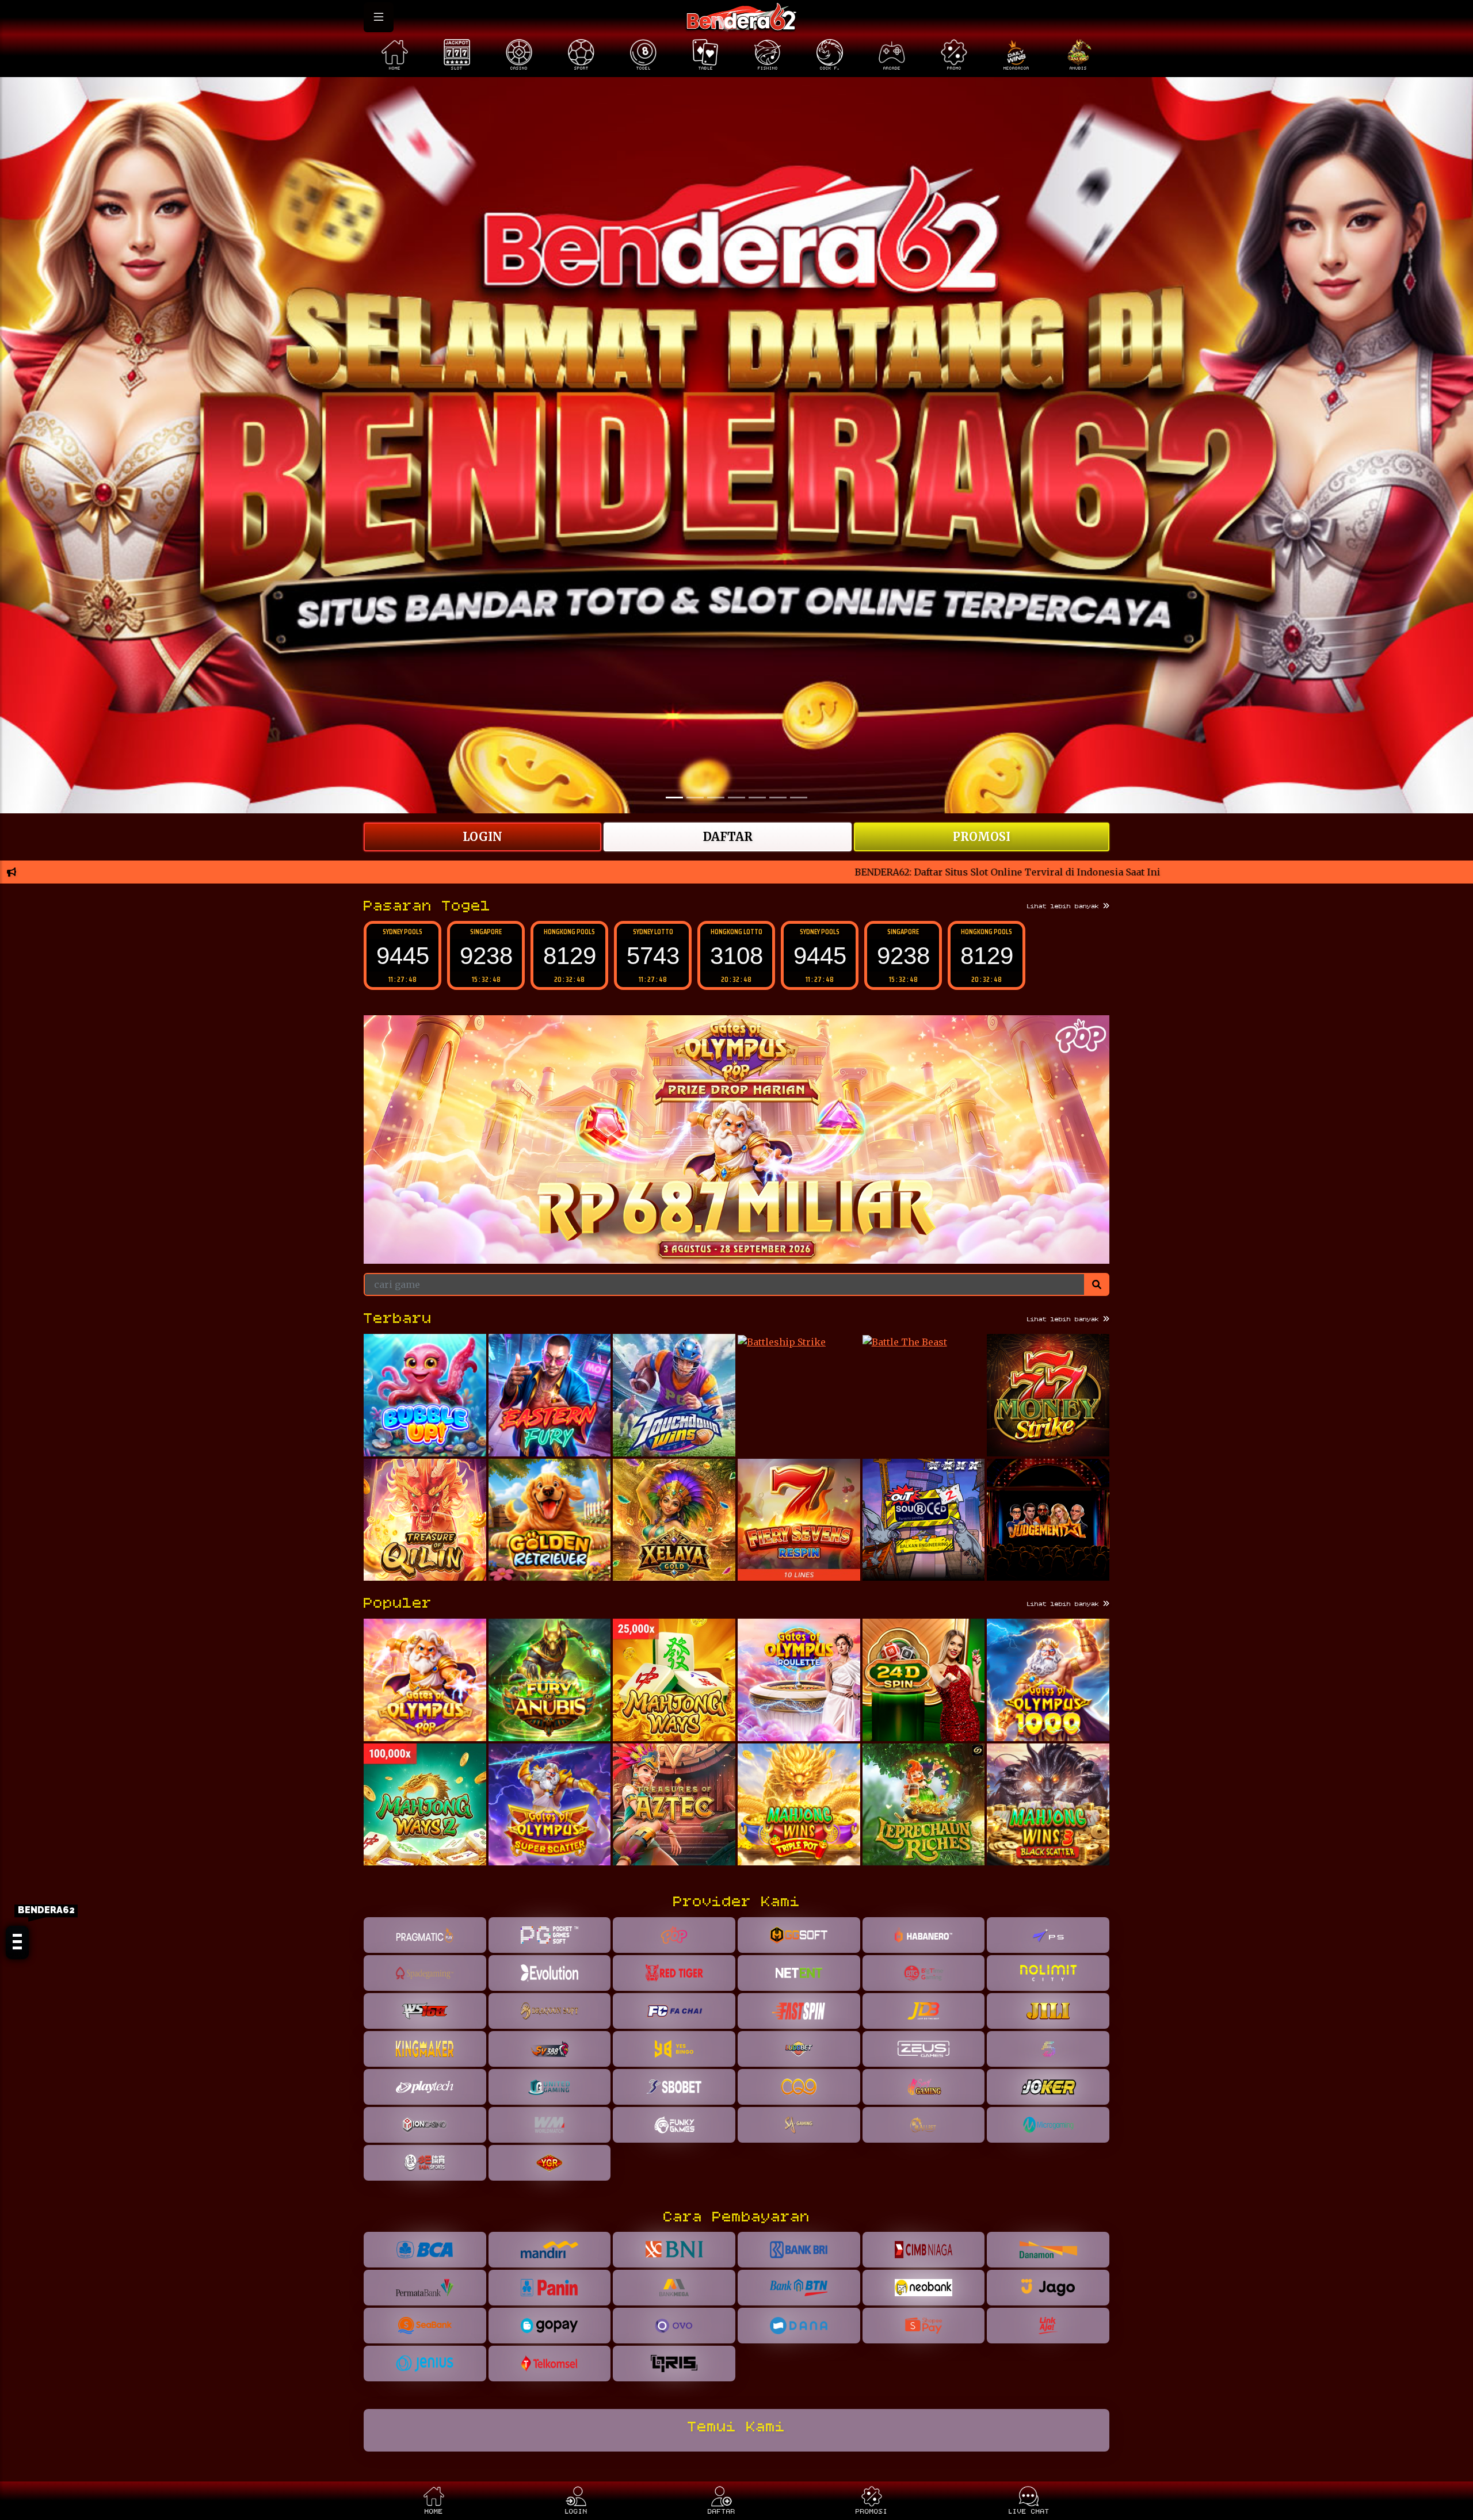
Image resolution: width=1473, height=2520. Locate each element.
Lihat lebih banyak (1065, 907)
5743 (570, 956)
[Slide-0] (674, 798)
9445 (736, 956)
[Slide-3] (736, 798)
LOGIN (482, 837)
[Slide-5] (778, 798)
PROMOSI (982, 837)
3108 (653, 956)
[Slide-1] (695, 798)
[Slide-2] (716, 798)
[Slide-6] (799, 798)
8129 (486, 956)
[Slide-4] (757, 798)
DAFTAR (728, 837)
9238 (403, 956)
